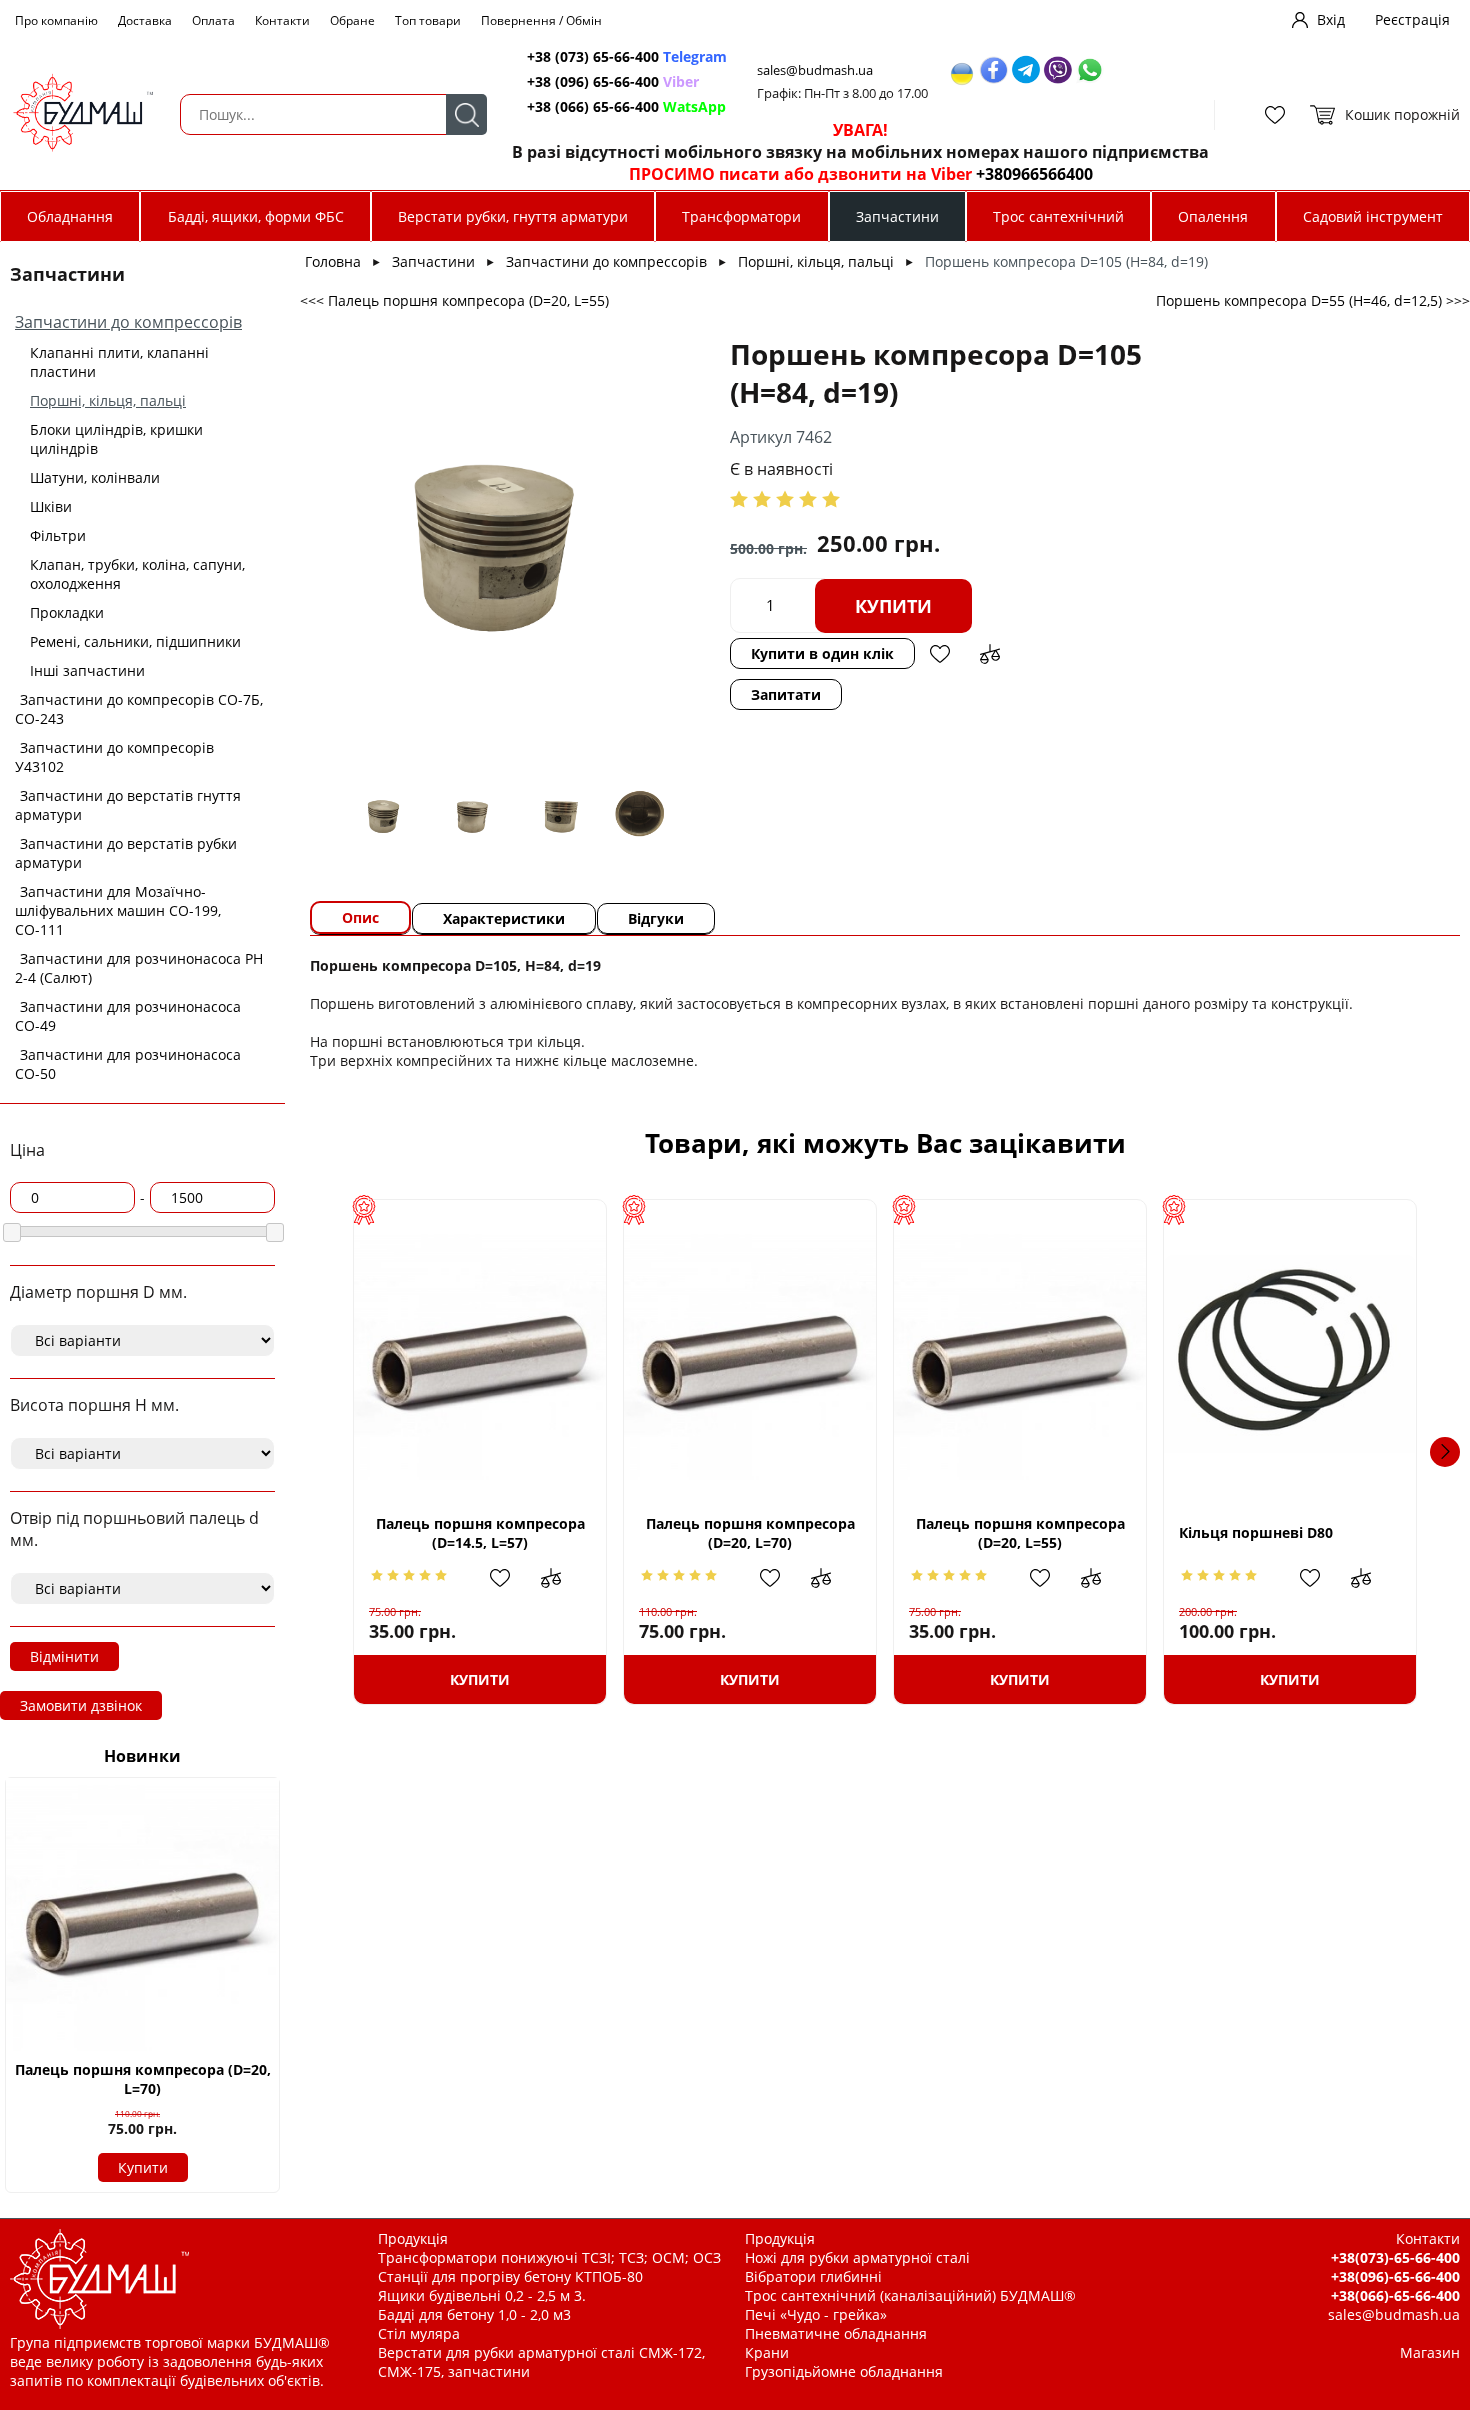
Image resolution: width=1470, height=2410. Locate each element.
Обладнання (70, 216)
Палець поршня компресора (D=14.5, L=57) (480, 1533)
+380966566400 (1034, 174)
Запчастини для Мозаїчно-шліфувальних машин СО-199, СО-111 (118, 910)
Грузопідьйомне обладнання (844, 2371)
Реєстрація (1412, 19)
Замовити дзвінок (81, 1705)
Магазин (1430, 2352)
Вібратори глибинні (813, 2276)
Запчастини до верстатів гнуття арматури (128, 805)
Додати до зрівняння (990, 654)
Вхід (1331, 19)
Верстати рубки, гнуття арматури (513, 216)
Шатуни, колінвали (95, 477)
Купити (143, 2167)
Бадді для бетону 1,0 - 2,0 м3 (474, 2314)
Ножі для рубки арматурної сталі (857, 2257)
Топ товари (428, 20)
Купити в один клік (822, 653)
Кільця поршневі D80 (1256, 1532)
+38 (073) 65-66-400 (627, 56)
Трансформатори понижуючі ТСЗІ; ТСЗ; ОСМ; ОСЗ (549, 2257)
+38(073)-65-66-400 (1395, 2257)
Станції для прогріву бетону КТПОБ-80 (510, 2276)
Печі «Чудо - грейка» (816, 2314)
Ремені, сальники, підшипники (135, 641)
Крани (767, 2352)
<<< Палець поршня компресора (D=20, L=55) (454, 300)
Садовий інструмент (1373, 216)
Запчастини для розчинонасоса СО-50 (128, 1064)
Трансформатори (741, 216)
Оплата (213, 20)
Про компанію (56, 20)
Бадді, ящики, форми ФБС (256, 216)
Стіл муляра (419, 2333)
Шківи (51, 506)
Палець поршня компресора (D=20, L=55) (1020, 1533)
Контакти (282, 20)
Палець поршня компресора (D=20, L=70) (143, 2079)
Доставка (145, 20)
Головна (333, 261)
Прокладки (67, 612)
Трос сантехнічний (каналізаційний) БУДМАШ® (910, 2295)
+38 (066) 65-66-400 (626, 106)
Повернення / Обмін (541, 20)
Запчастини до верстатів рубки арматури (126, 853)
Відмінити (64, 1656)
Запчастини (897, 216)
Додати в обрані (940, 654)
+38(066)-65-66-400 (1395, 2295)
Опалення (1213, 216)
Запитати (786, 694)
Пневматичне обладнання (836, 2333)
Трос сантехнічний (1058, 216)
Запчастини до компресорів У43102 (114, 757)
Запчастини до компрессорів (128, 322)
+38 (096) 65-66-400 (613, 81)
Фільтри (58, 535)
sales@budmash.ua (815, 70)
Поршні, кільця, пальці (108, 400)
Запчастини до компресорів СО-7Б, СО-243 (139, 709)
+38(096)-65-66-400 (1395, 2276)
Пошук (466, 114)
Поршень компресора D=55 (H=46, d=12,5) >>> (1313, 300)
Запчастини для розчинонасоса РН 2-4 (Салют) (139, 968)
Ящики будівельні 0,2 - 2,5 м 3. (482, 2295)
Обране (352, 20)
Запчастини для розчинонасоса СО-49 (128, 1016)
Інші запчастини (87, 670)
